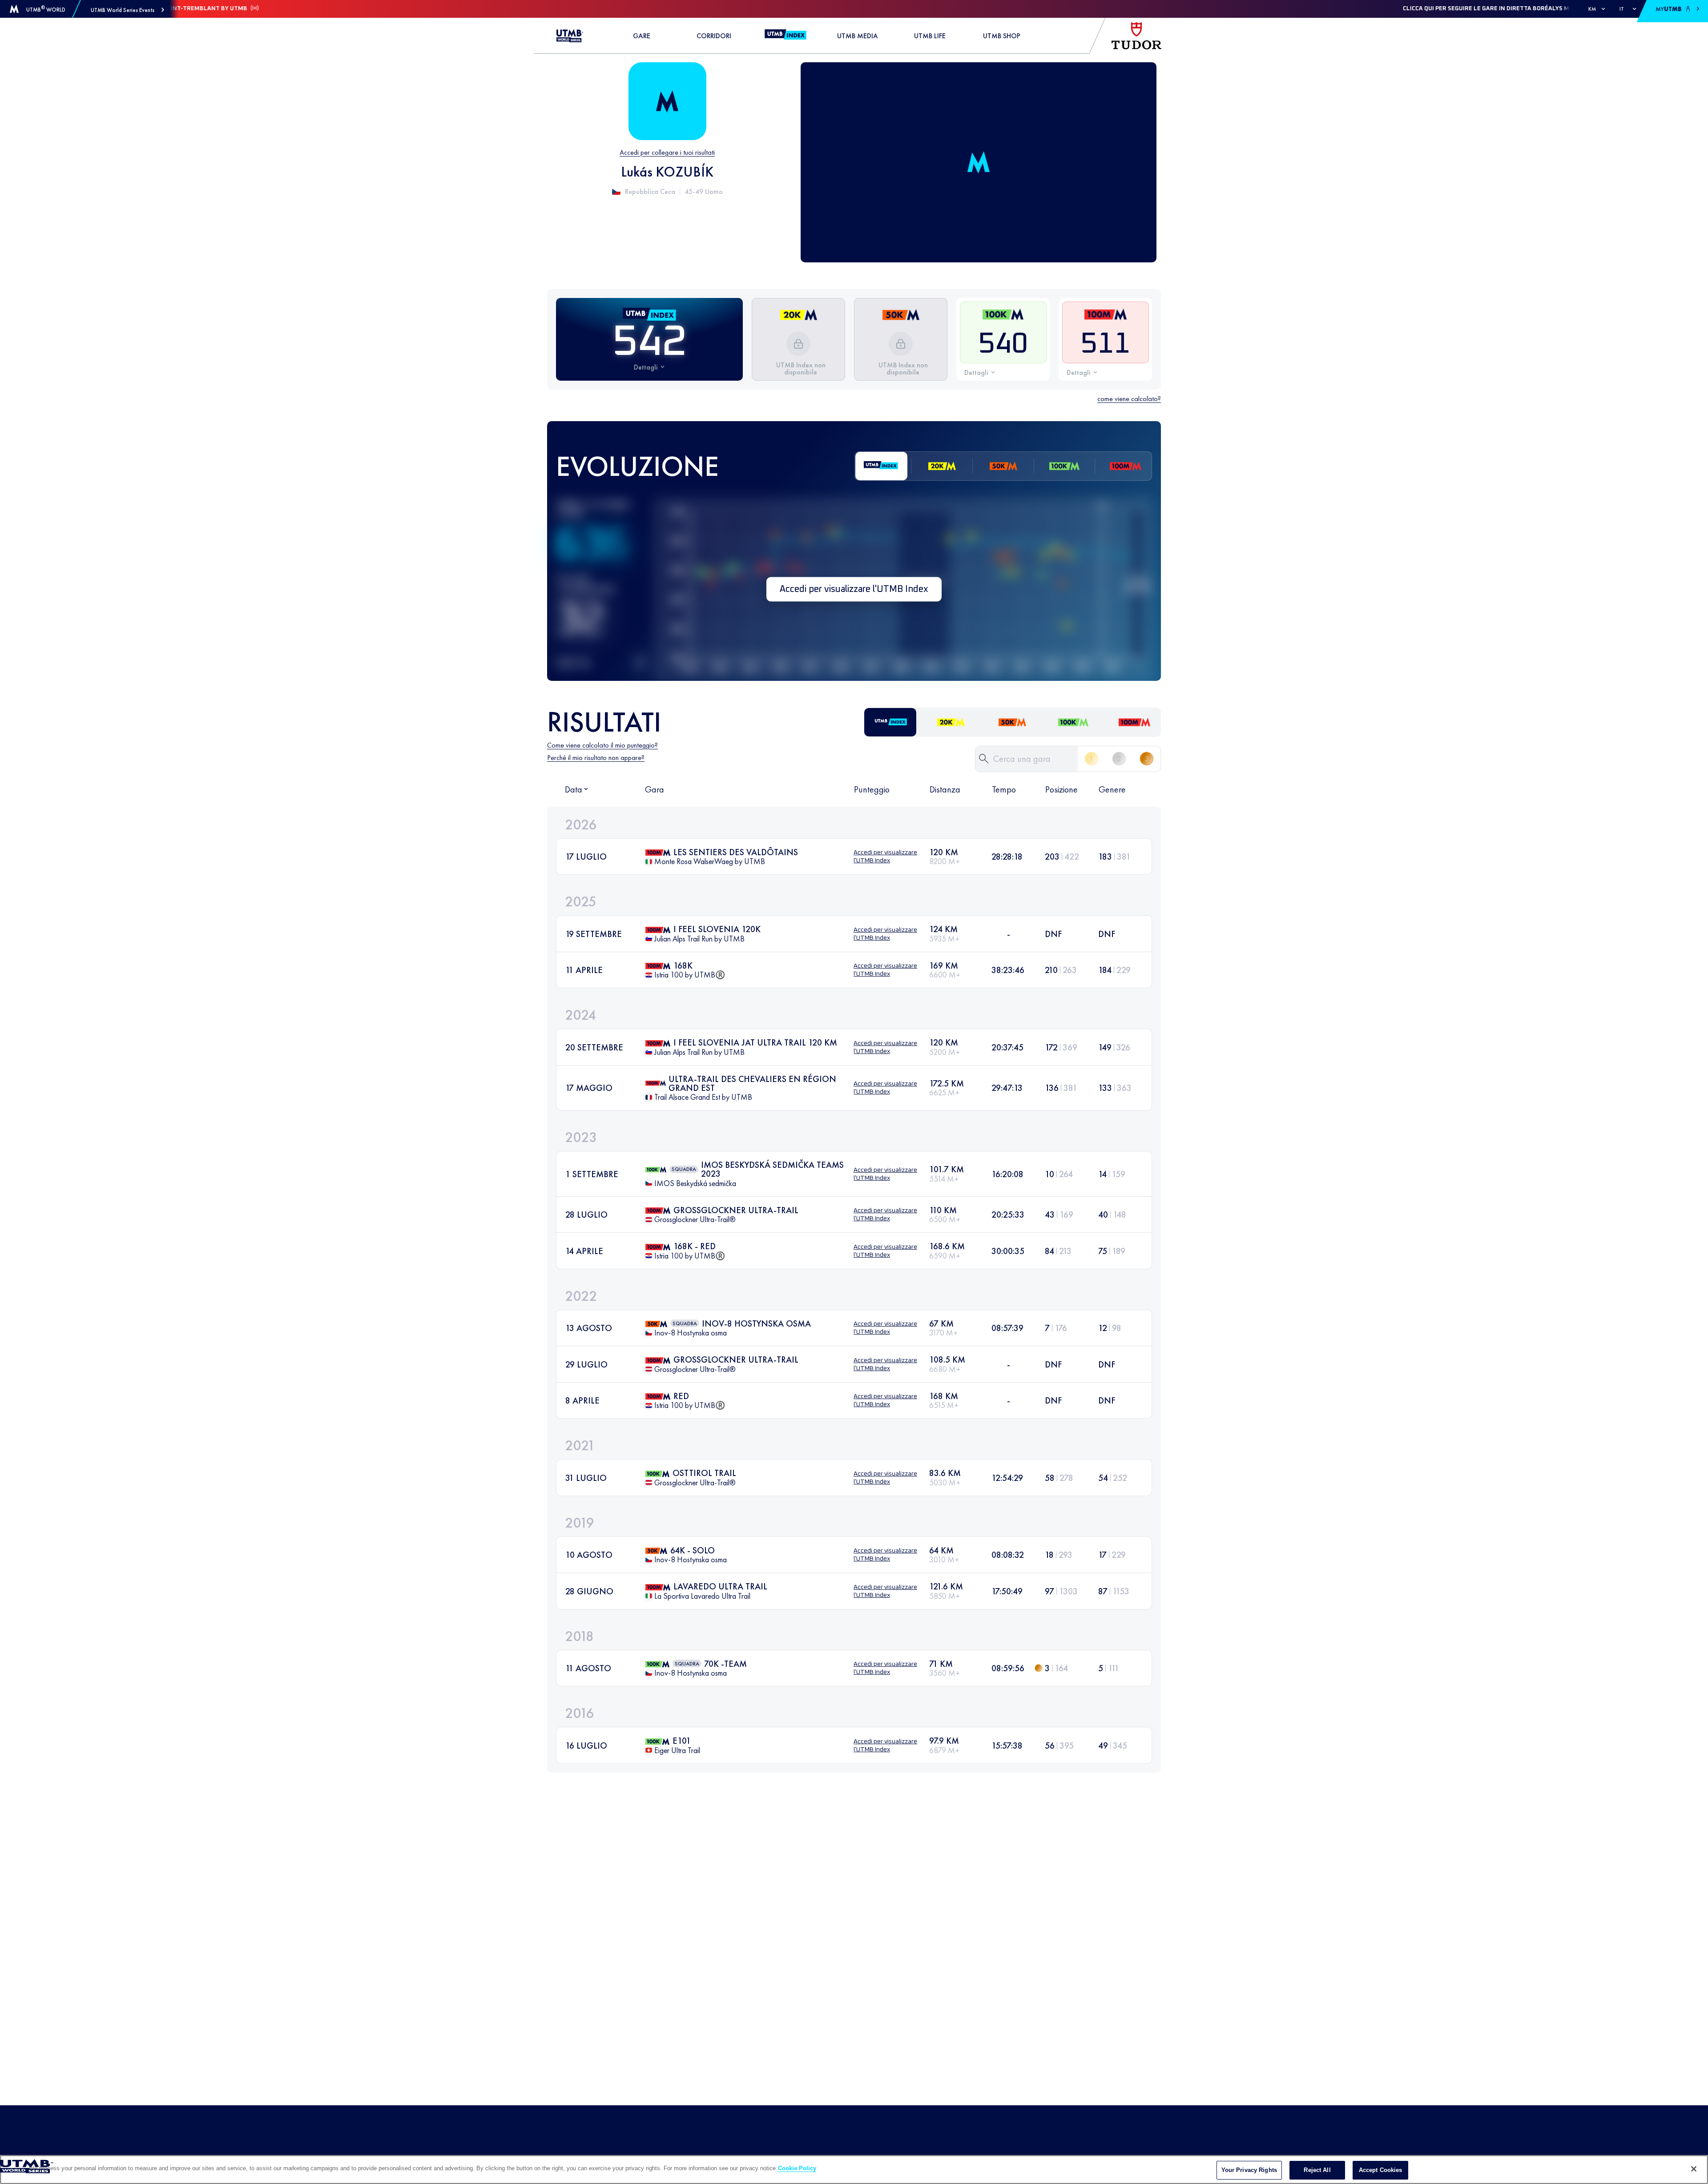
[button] (127, 10)
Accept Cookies (1381, 2170)
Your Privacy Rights (1249, 2170)
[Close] (1694, 2169)
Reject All (1317, 2170)
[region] (854, 2170)
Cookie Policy (797, 2168)
